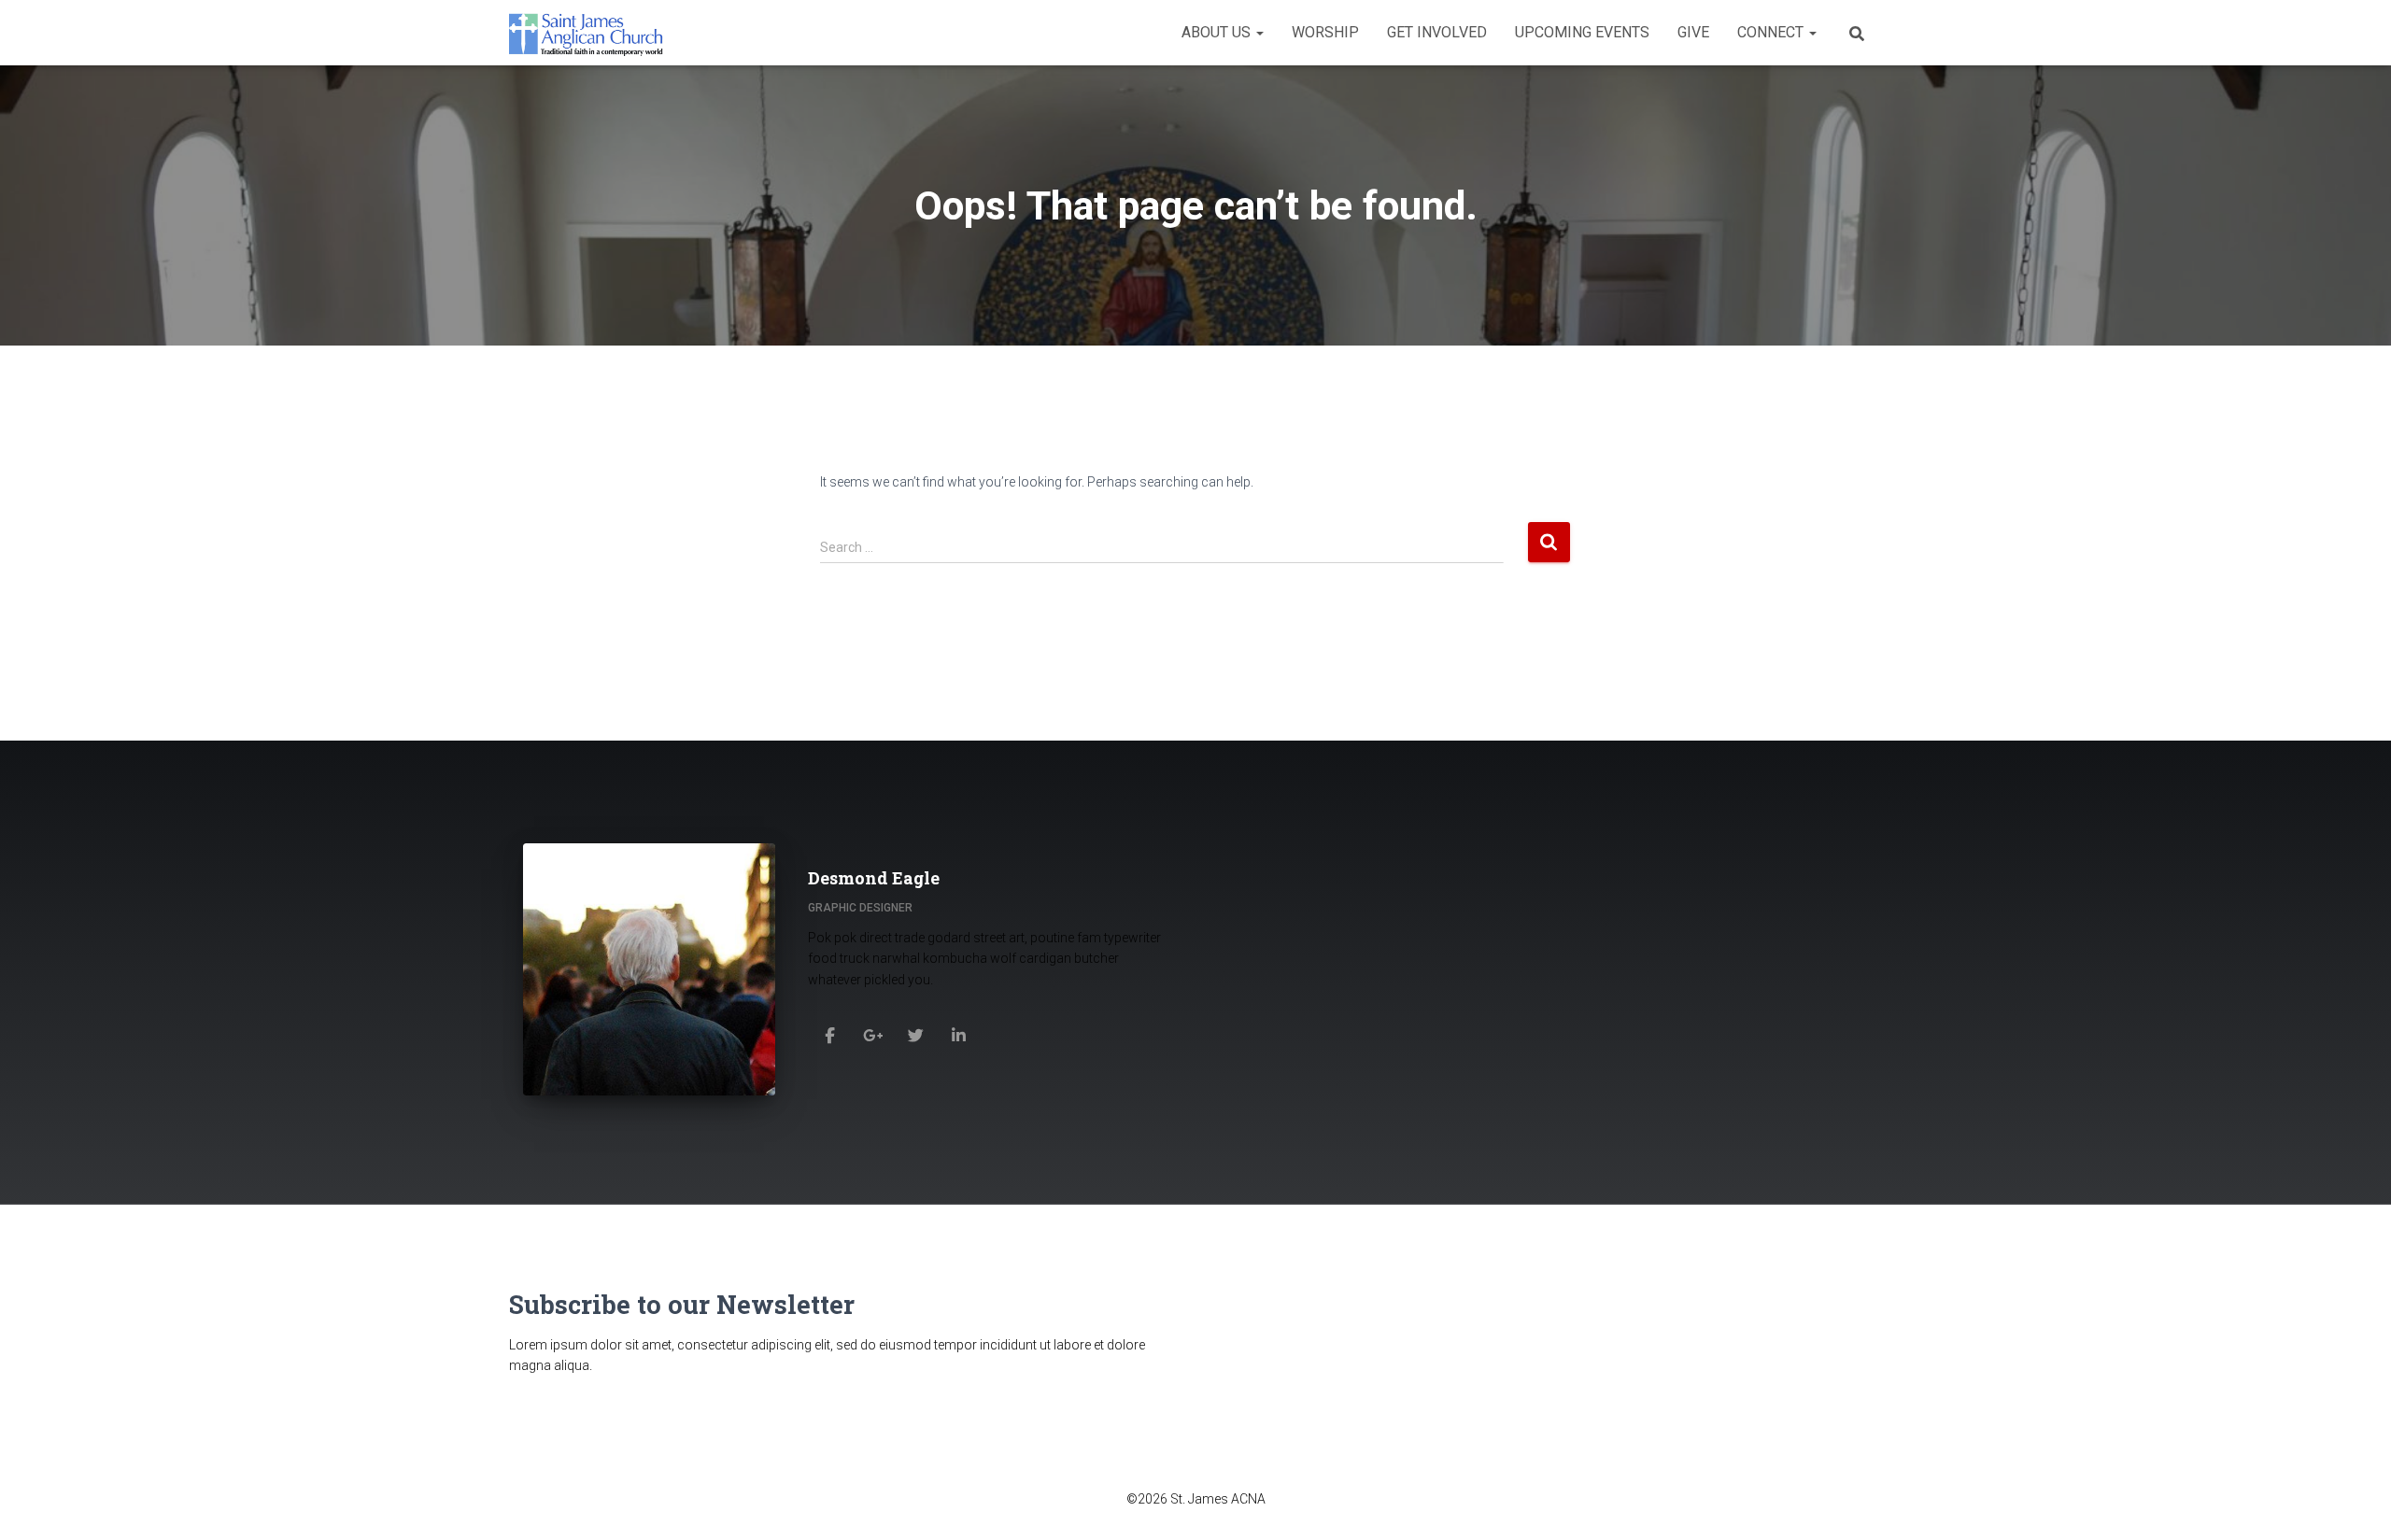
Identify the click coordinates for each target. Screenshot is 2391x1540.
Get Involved (1437, 32)
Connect (1772, 32)
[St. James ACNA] (587, 33)
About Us (1218, 32)
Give (1693, 32)
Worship (1325, 32)
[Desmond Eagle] (829, 1035)
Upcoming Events (1582, 32)
